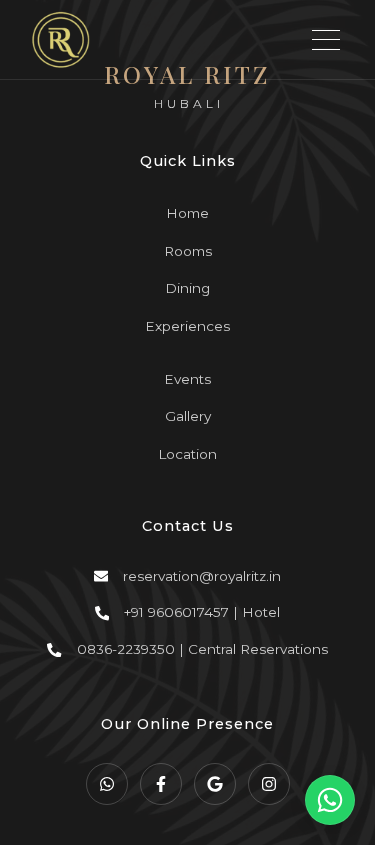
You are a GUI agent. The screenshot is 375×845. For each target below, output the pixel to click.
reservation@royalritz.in (202, 576)
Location (187, 454)
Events (187, 379)
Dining (187, 288)
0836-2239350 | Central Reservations (202, 649)
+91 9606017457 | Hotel (202, 612)
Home (187, 213)
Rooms (188, 251)
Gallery (188, 416)
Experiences (187, 326)
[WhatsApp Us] (330, 800)
